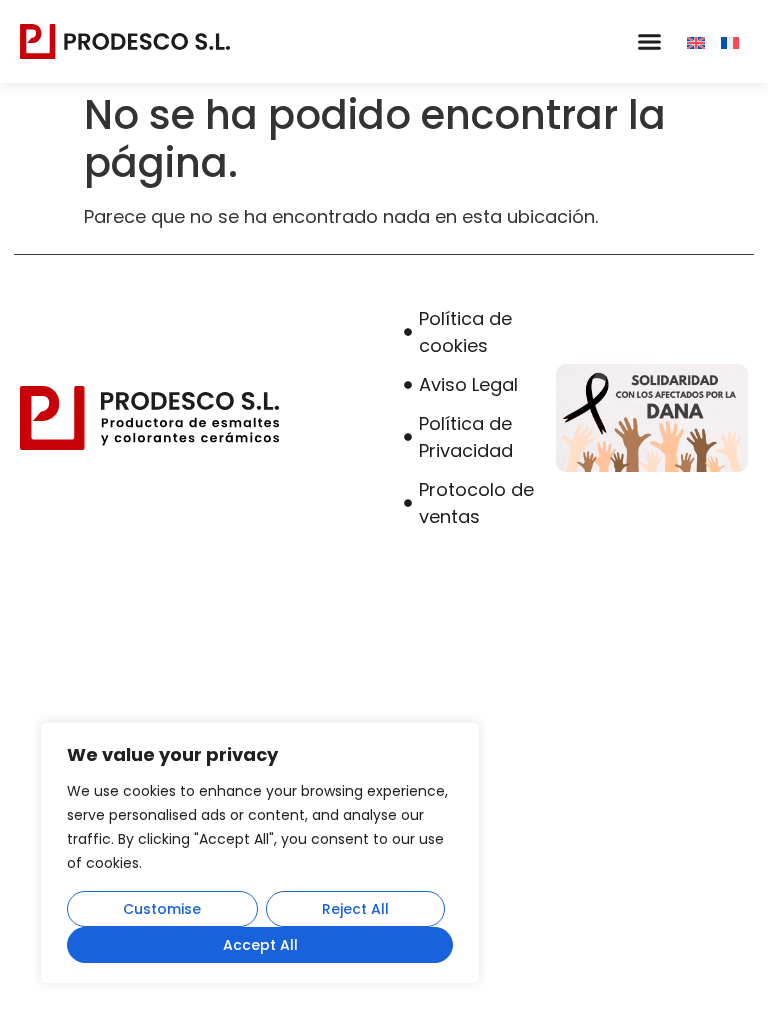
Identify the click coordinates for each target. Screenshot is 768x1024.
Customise (162, 909)
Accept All (260, 945)
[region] (260, 853)
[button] (649, 42)
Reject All (355, 909)
